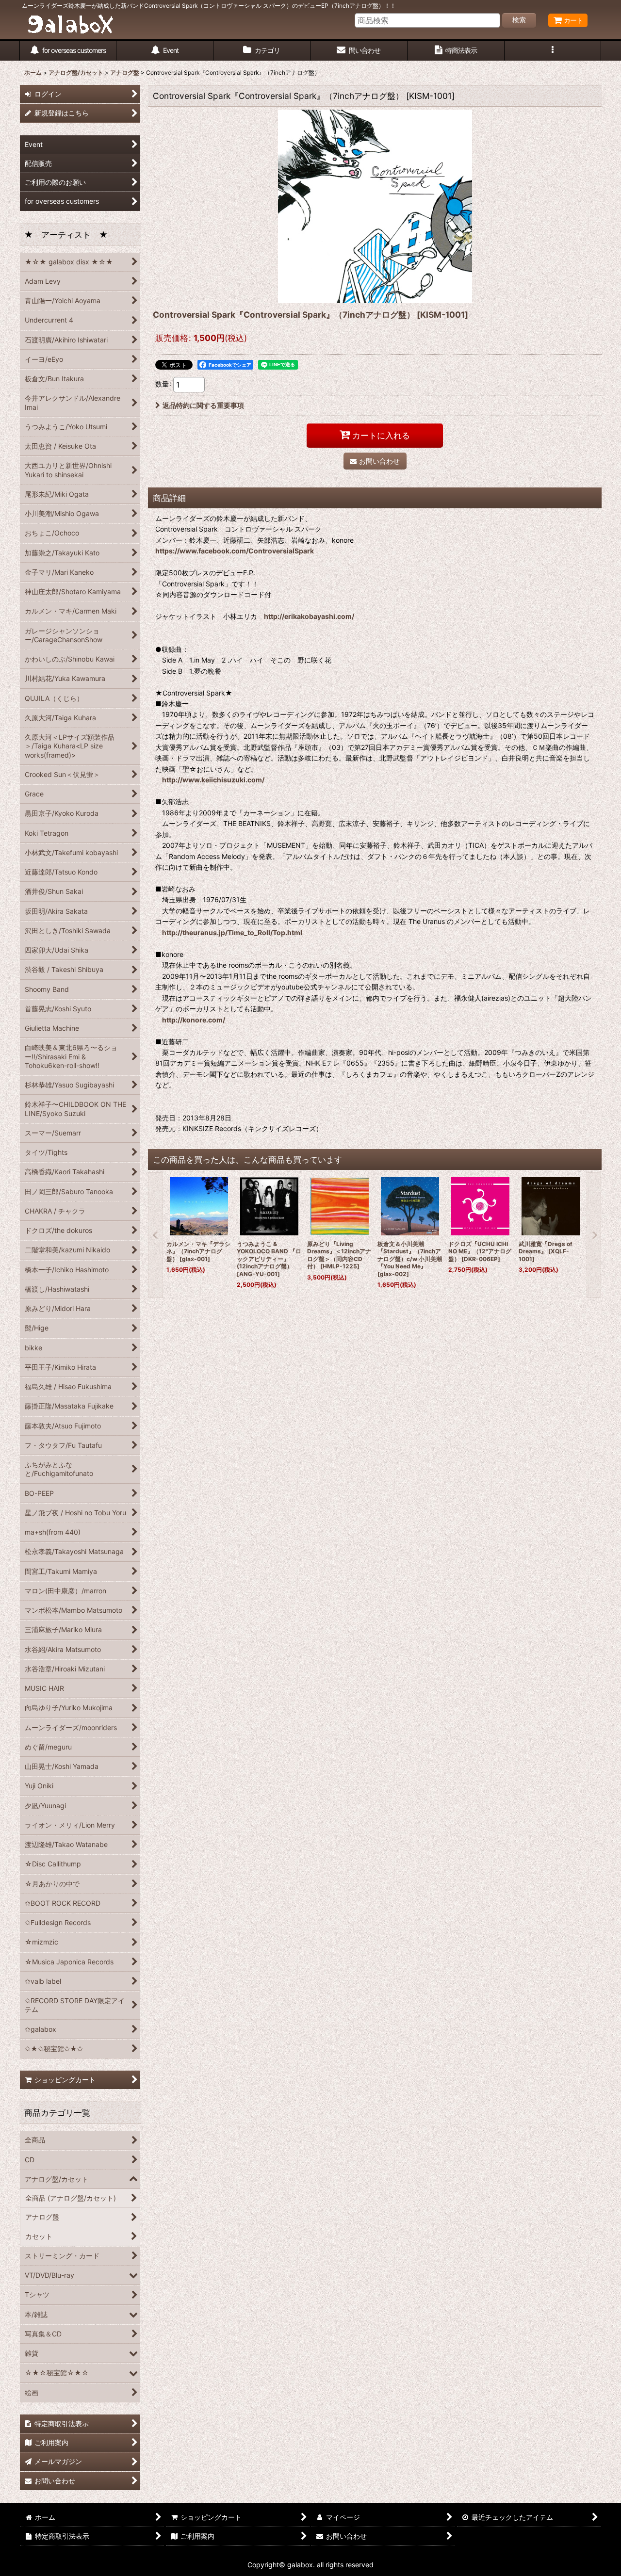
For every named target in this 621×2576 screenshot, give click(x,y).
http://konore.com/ (194, 1020)
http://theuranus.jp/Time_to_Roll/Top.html (232, 932)
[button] (553, 51)
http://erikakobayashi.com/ (309, 616)
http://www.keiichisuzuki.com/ (213, 780)
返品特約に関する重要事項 (203, 405)
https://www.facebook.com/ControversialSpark (235, 551)
